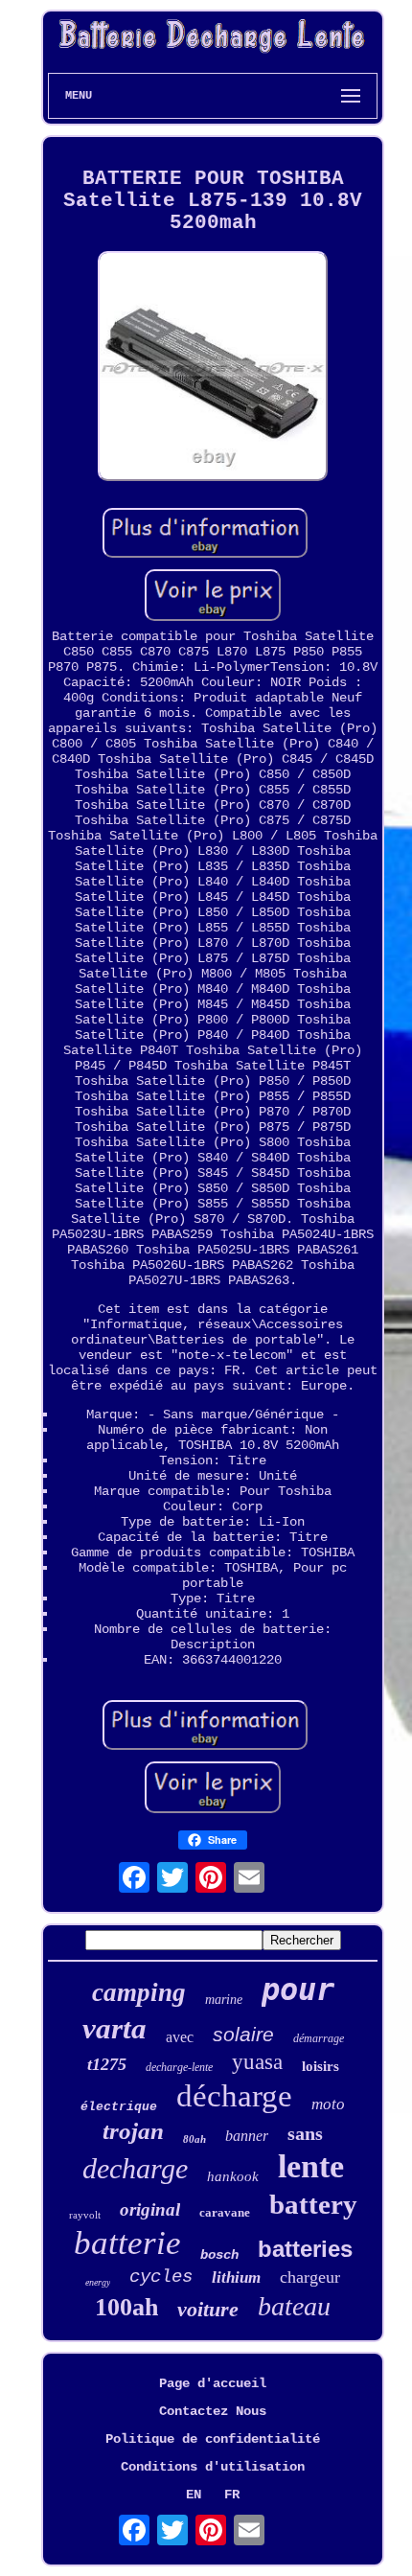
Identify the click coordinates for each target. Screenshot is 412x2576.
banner (247, 2136)
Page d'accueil (213, 2383)
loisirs (320, 2066)
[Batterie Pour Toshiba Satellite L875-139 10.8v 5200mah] (213, 368)
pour (298, 1989)
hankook (233, 2176)
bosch (219, 2255)
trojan (133, 2131)
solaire (243, 2034)
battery (313, 2204)
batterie (127, 2243)
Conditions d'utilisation (213, 2467)
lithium (236, 2277)
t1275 (107, 2064)
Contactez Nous (213, 2411)
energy (98, 2282)
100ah (126, 2307)
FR (232, 2495)
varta (114, 2028)
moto (328, 2104)
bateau (294, 2306)
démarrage (319, 2038)
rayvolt (85, 2215)
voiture (208, 2309)
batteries (305, 2249)
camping (139, 1992)
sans (305, 2133)
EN (194, 2495)
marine (224, 2000)
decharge (135, 2168)
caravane (225, 2212)
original (150, 2209)
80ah (195, 2139)
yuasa (257, 2062)
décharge (234, 2096)
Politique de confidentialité (213, 2439)
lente (311, 2166)
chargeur (310, 2277)
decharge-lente (179, 2067)
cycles (161, 2277)
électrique (119, 2107)
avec (180, 2037)
